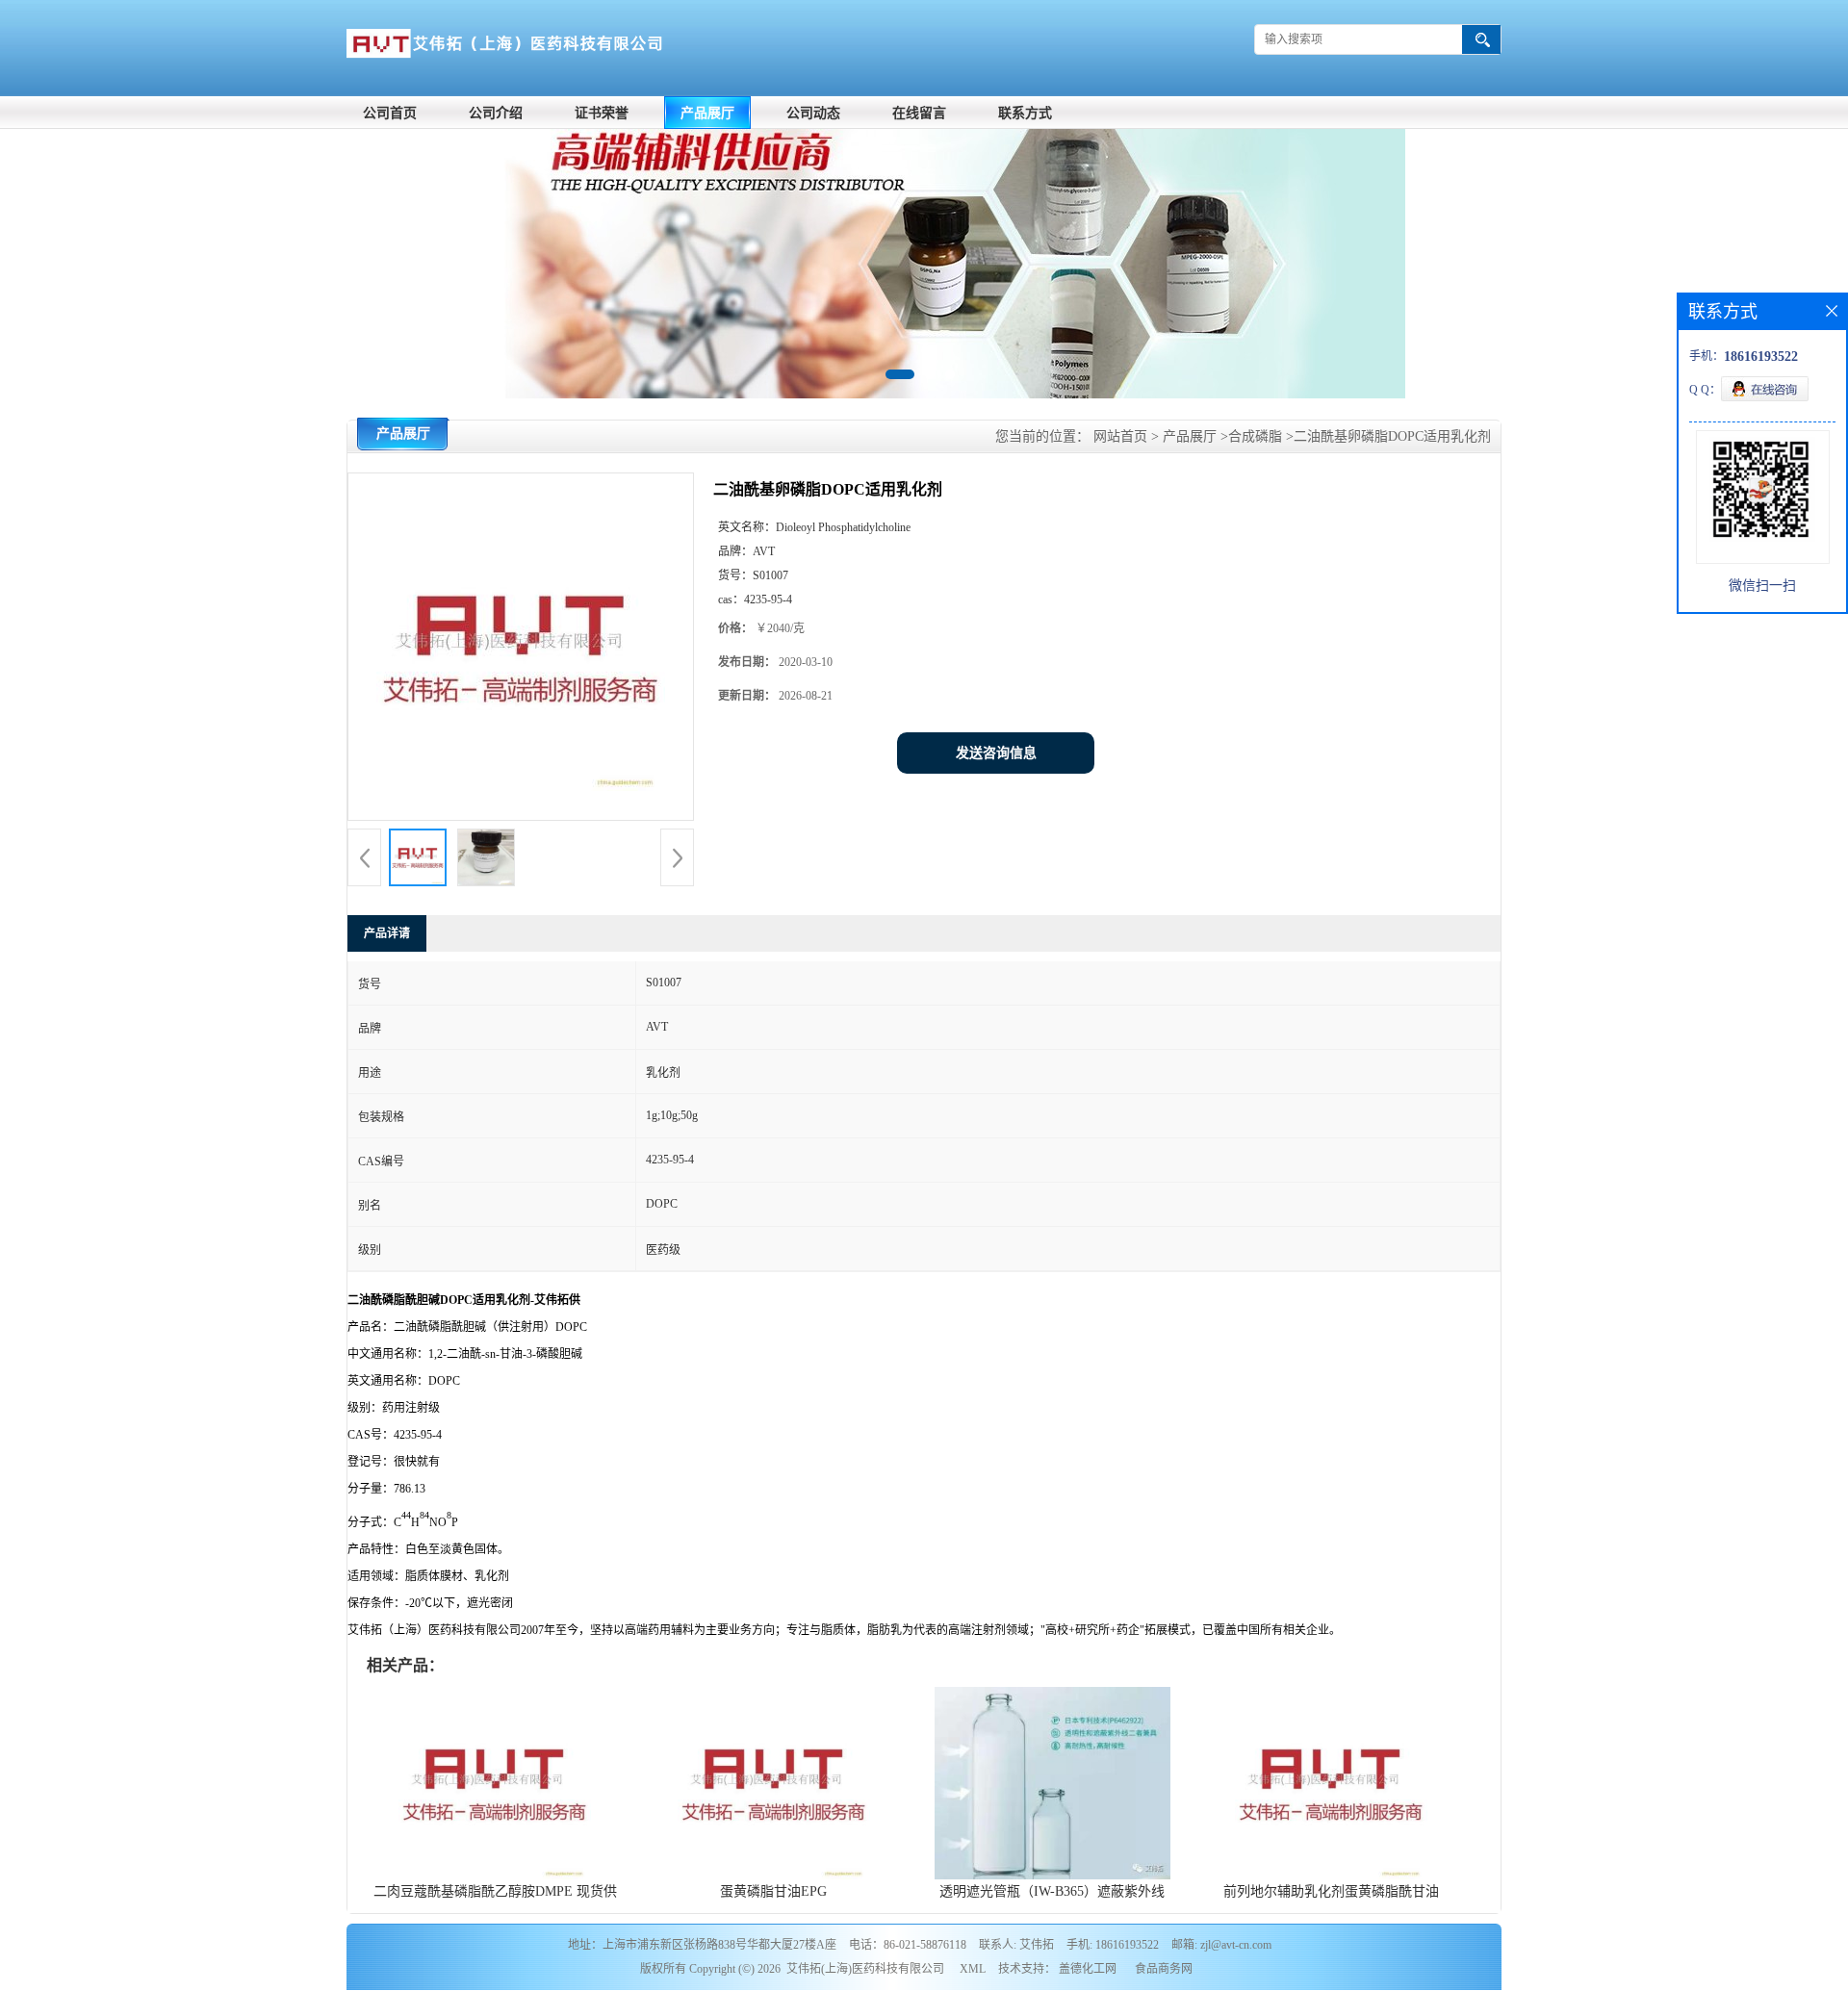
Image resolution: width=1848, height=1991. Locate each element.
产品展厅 (707, 113)
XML (973, 1969)
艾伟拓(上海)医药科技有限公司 (865, 1969)
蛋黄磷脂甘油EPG (773, 1891)
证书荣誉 (602, 113)
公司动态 (813, 113)
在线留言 (919, 113)
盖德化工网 (1088, 1969)
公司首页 (390, 113)
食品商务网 (1164, 1969)
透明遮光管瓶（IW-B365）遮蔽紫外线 (1052, 1891)
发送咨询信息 (996, 753)
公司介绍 (496, 113)
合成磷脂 (1255, 436)
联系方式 (1025, 113)
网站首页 (1120, 436)
